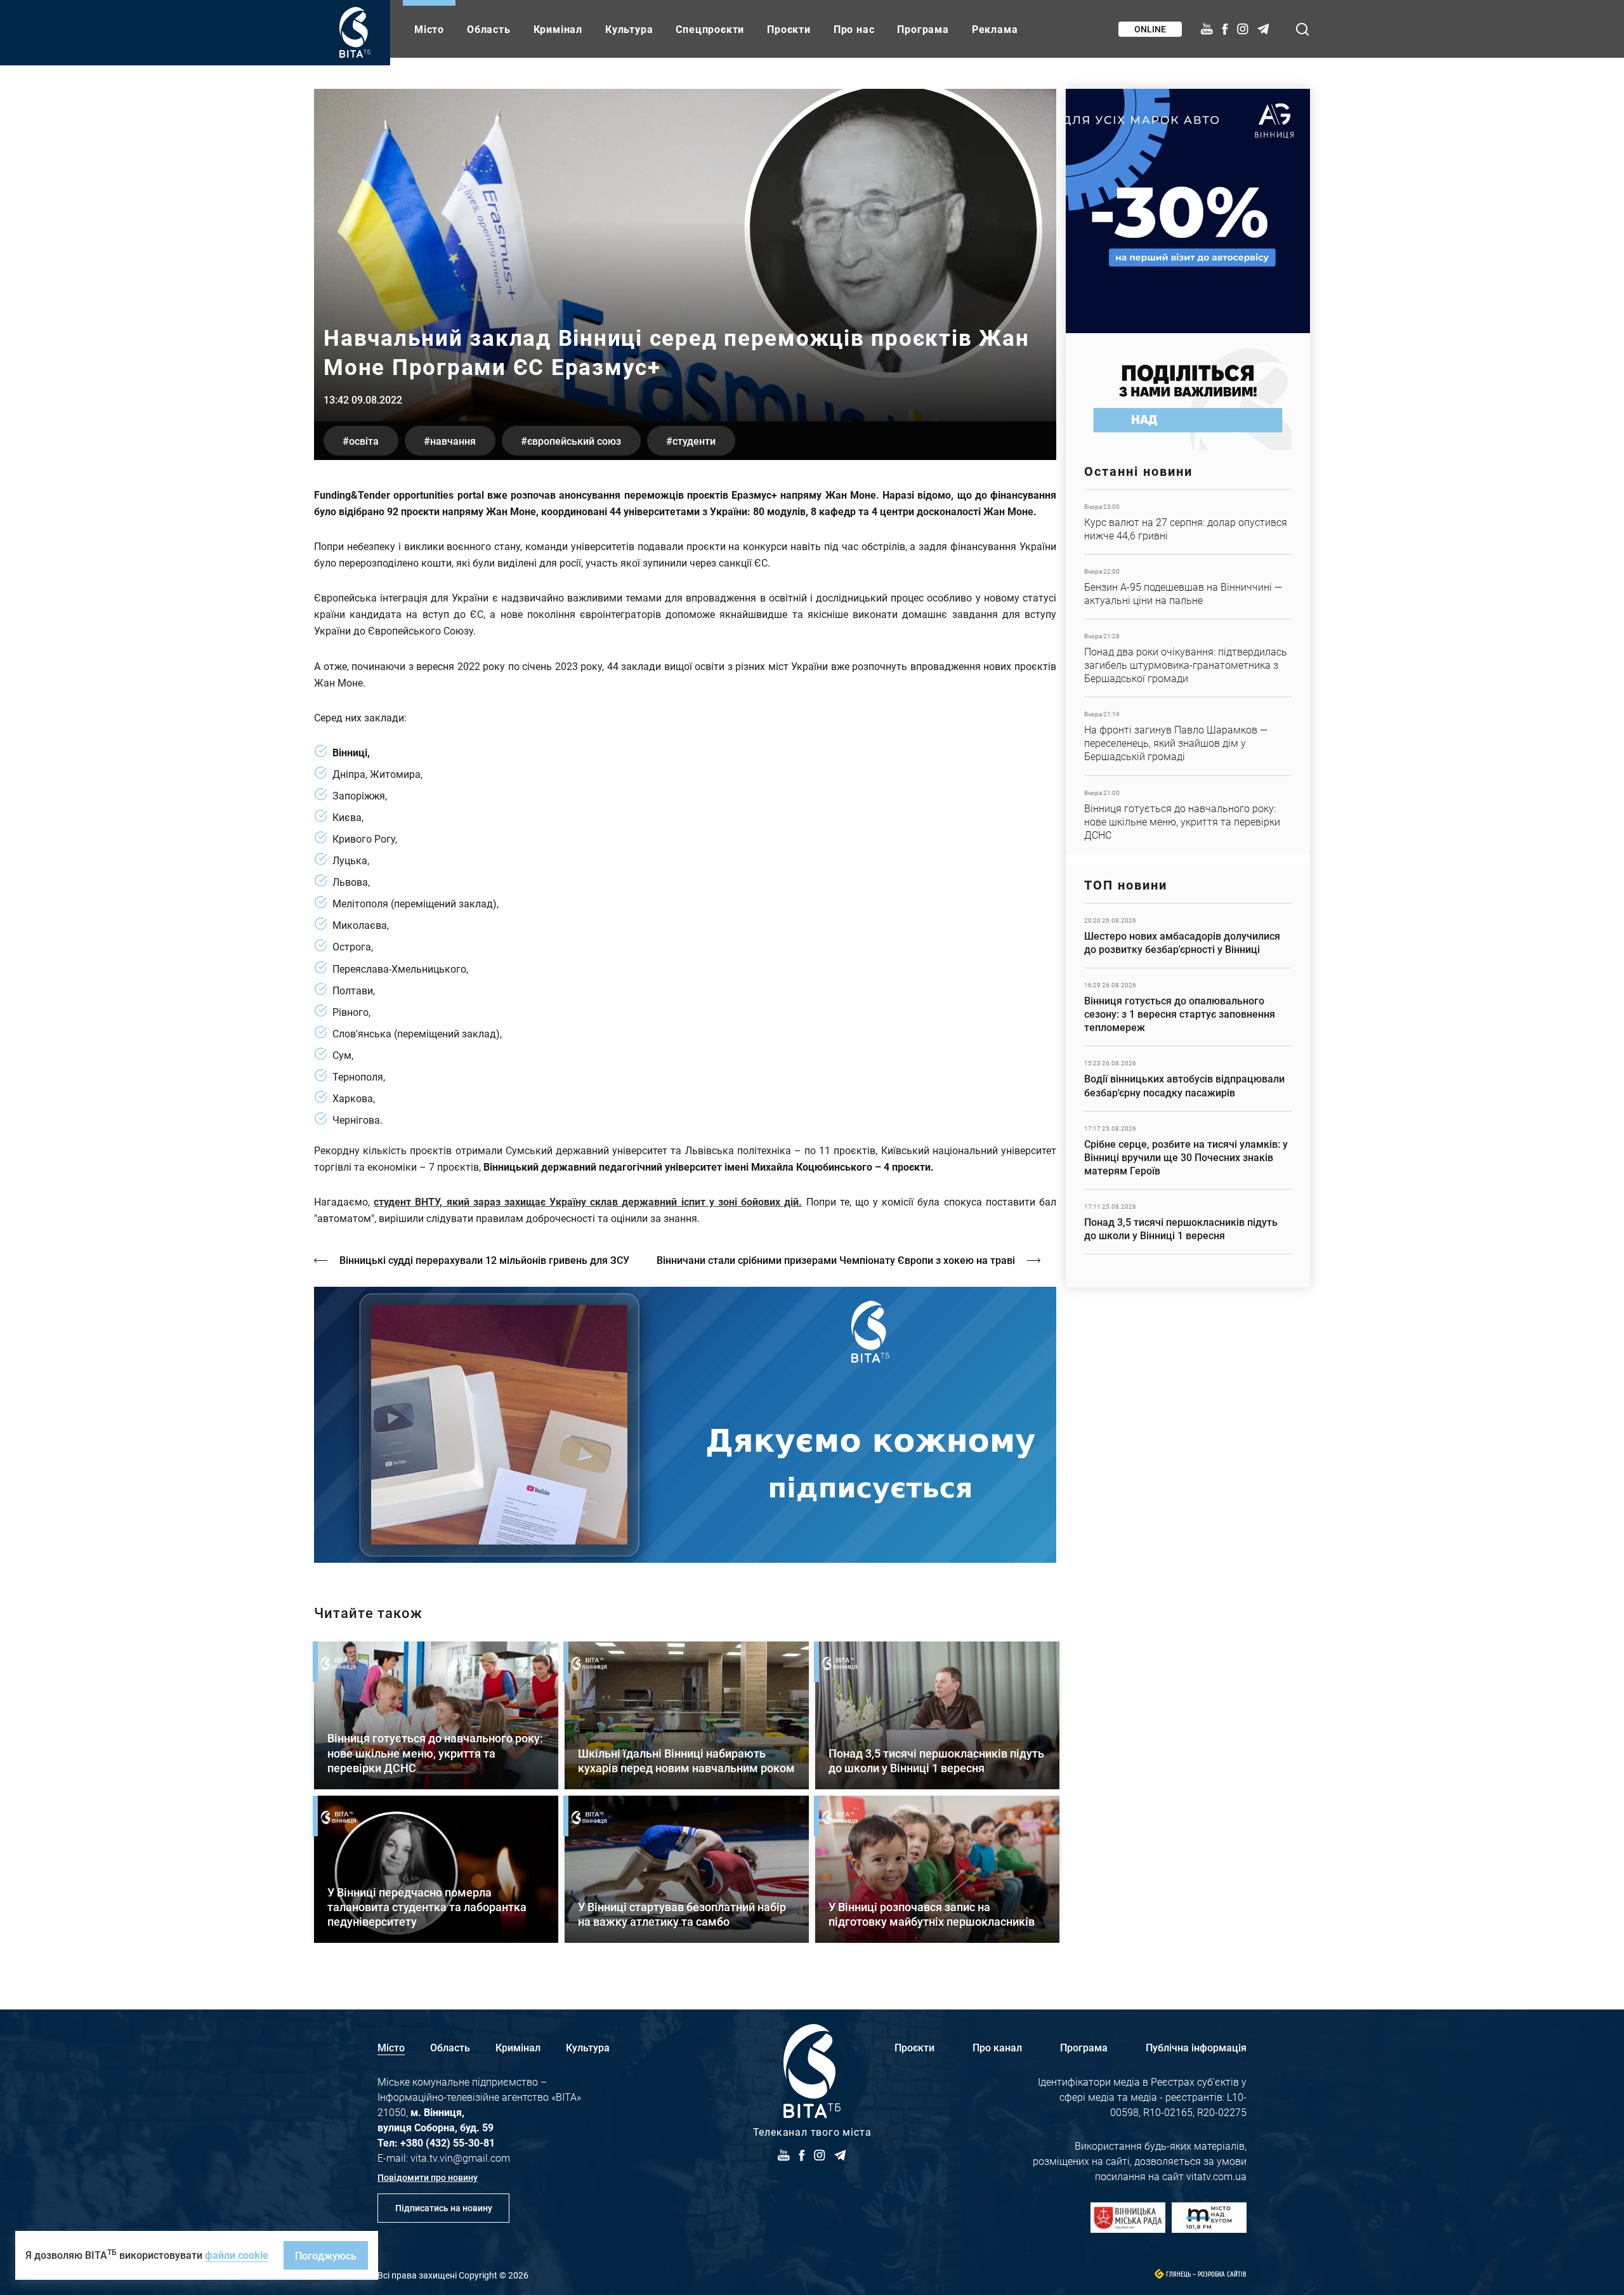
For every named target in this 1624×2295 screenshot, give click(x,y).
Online (1150, 29)
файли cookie (237, 2255)
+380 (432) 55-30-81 (448, 2142)
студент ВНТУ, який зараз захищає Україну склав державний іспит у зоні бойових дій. (588, 1201)
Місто (429, 29)
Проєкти (789, 29)
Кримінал (558, 29)
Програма (923, 29)
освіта (364, 441)
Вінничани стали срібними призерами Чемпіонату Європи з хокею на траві (836, 1260)
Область (489, 29)
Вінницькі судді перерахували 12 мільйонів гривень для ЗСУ (484, 1260)
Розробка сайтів (1222, 2274)
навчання (453, 441)
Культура (629, 29)
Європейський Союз (574, 441)
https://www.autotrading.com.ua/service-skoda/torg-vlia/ (1188, 211)
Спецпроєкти (710, 29)
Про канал (997, 2047)
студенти (694, 441)
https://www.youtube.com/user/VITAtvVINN (685, 1425)
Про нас (854, 29)
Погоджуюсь (326, 2255)
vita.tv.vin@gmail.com (460, 2158)
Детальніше (1188, 522)
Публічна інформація (1196, 2047)
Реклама (995, 29)
